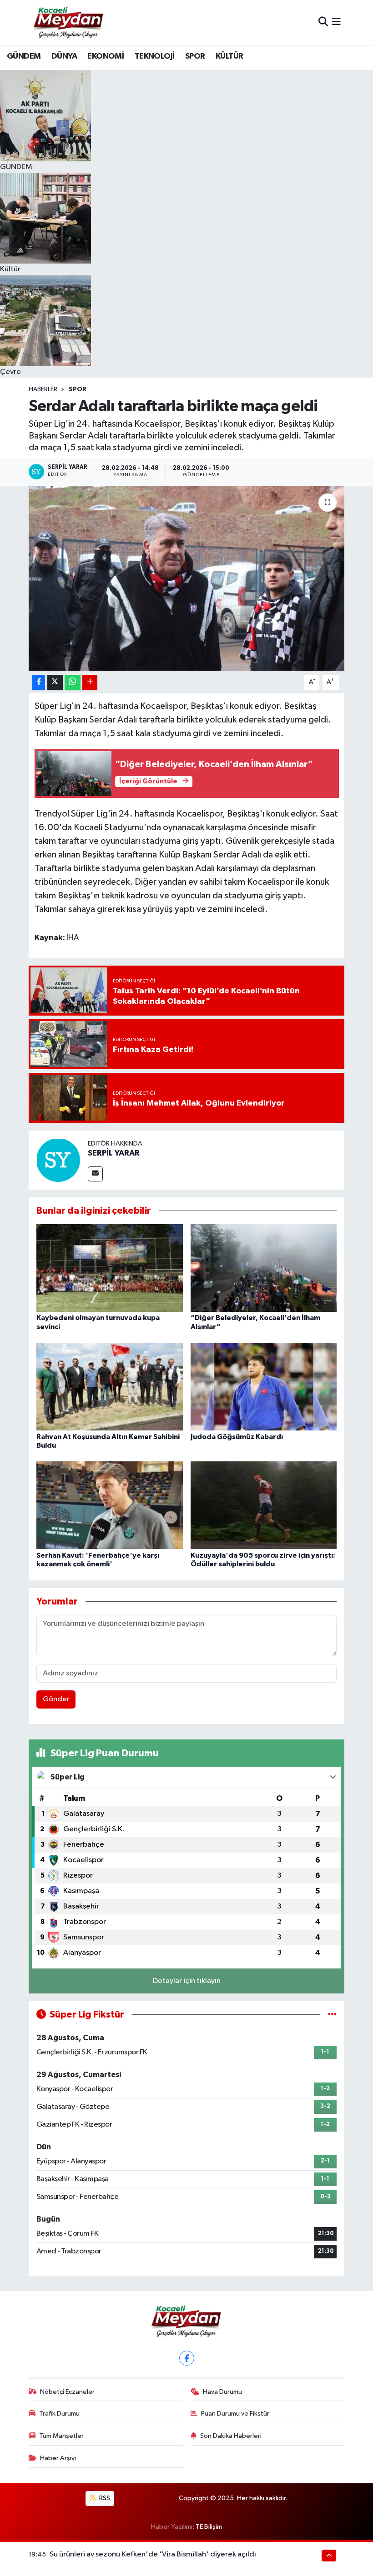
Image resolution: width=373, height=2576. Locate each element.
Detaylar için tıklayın (187, 1981)
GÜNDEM (24, 56)
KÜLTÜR (229, 56)
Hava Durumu (222, 2392)
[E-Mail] (95, 1174)
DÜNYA (64, 56)
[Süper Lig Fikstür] (332, 2015)
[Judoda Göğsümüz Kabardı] (264, 1387)
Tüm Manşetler (61, 2436)
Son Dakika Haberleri (231, 2436)
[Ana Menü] (336, 22)
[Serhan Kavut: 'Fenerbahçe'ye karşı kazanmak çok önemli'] (110, 1505)
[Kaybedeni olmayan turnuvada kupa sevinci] (110, 1268)
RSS (104, 2498)
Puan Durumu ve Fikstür (235, 2414)
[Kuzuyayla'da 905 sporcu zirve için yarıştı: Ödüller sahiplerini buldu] (264, 1505)
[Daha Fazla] (90, 682)
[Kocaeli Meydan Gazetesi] (69, 22)
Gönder (56, 1699)
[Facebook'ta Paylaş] (39, 682)
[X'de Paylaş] (55, 682)
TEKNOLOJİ (155, 56)
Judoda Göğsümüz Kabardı (237, 1437)
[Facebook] (187, 2358)
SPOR (195, 56)
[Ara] (323, 22)
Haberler (43, 389)
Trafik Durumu (59, 2414)
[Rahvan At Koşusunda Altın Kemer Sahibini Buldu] (110, 1387)
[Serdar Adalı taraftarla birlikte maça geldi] (187, 578)
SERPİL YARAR (114, 1153)
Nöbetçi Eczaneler (67, 2392)
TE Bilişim (209, 2527)
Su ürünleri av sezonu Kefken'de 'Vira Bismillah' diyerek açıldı (153, 2554)
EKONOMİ (106, 56)
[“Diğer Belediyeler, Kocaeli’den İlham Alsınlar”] (264, 1268)
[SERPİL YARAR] (58, 1160)
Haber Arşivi (58, 2458)
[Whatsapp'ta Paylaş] (73, 682)
